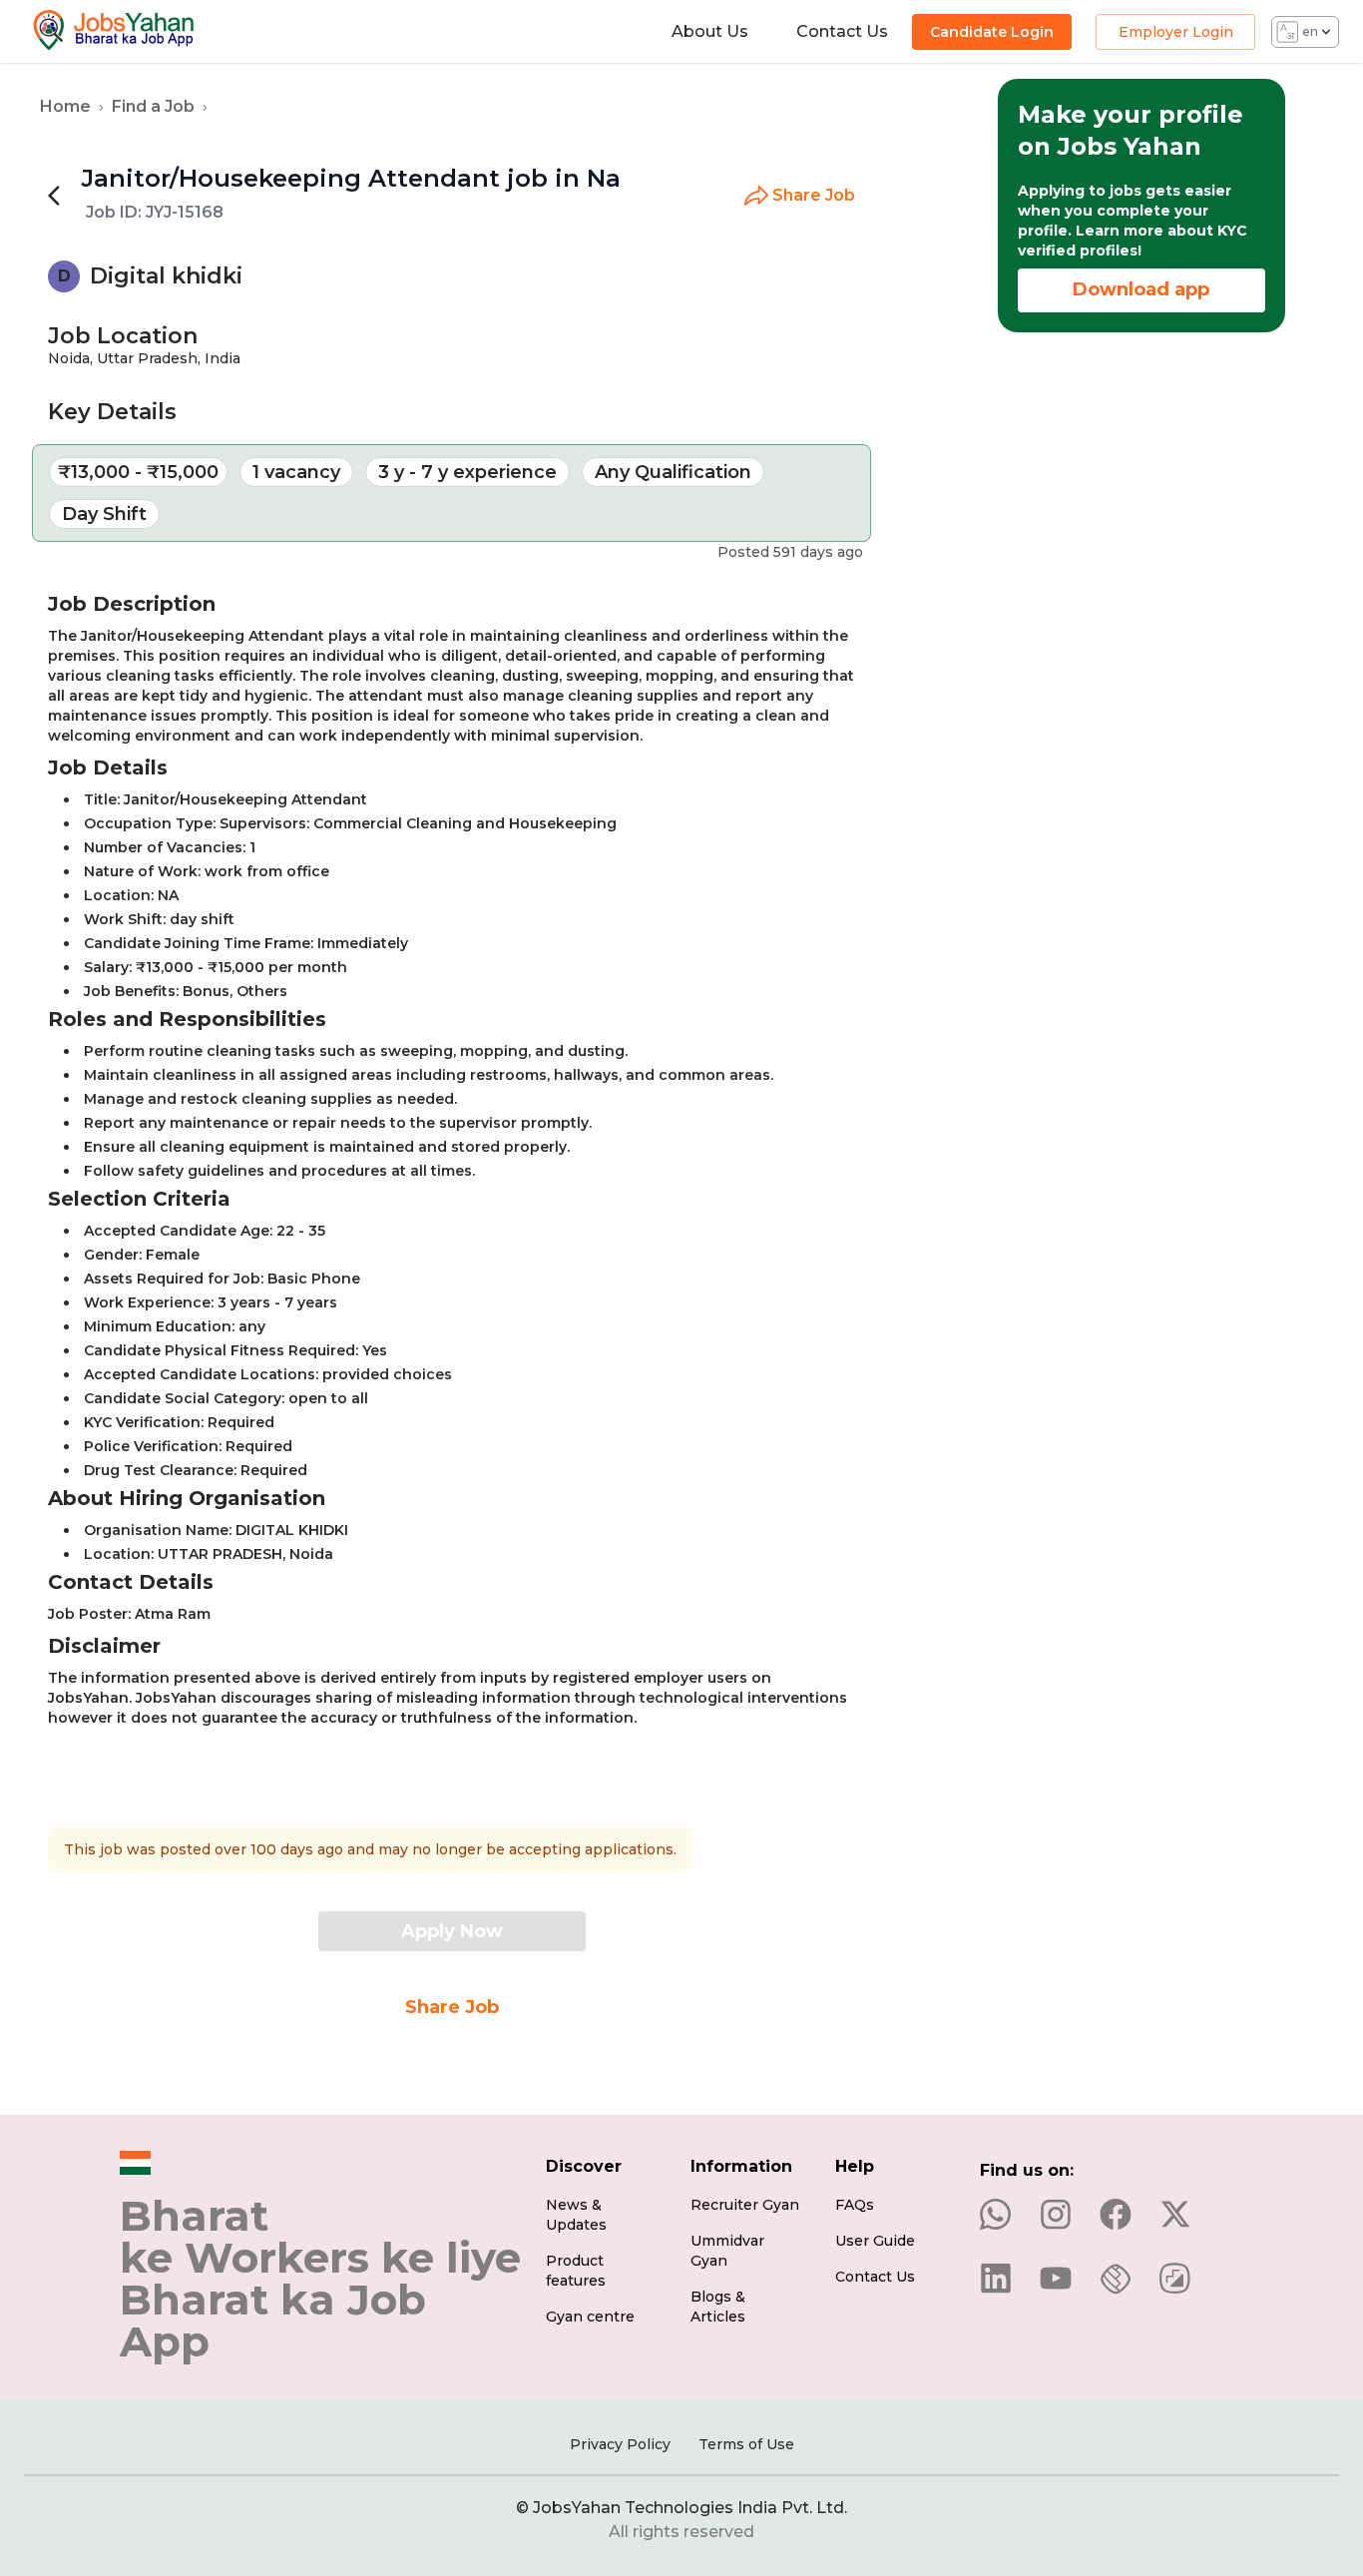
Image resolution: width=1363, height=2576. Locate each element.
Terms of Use (746, 2444)
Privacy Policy (620, 2444)
